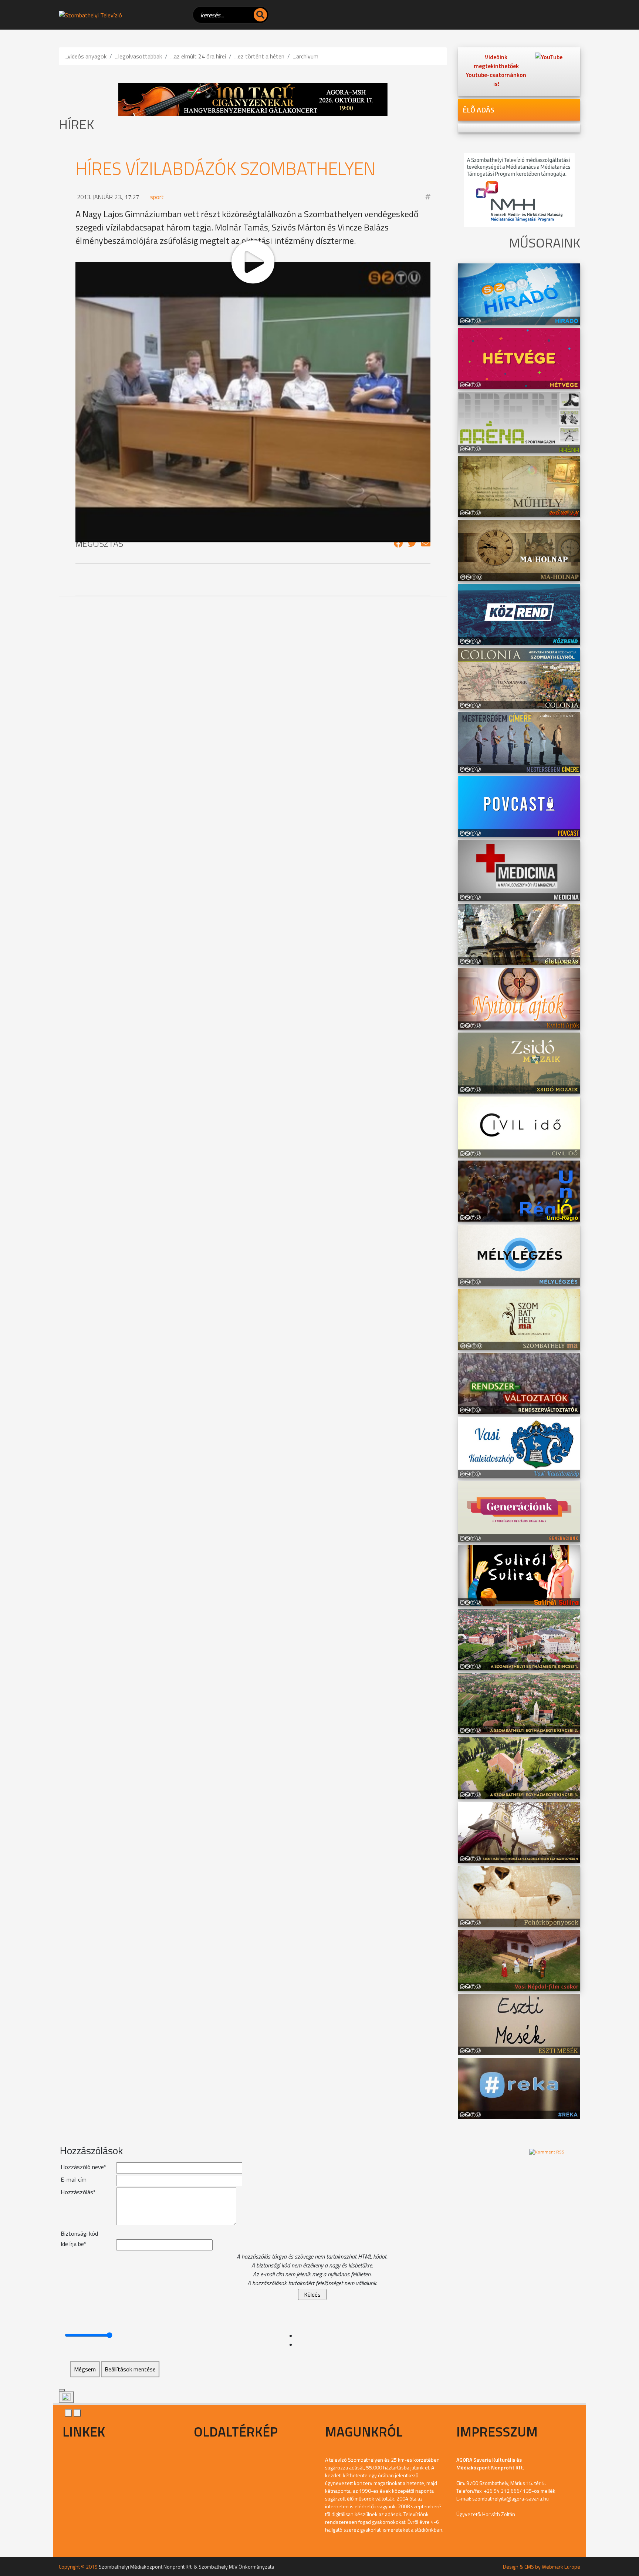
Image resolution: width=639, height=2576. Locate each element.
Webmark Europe (561, 2567)
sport (157, 197)
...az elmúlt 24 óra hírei (198, 56)
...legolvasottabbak (138, 56)
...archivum (306, 56)
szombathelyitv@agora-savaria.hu (510, 2498)
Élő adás (479, 110)
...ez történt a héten (259, 56)
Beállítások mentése (130, 2369)
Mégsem (85, 2369)
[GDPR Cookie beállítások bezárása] (62, 2390)
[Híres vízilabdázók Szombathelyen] (398, 543)
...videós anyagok (86, 56)
